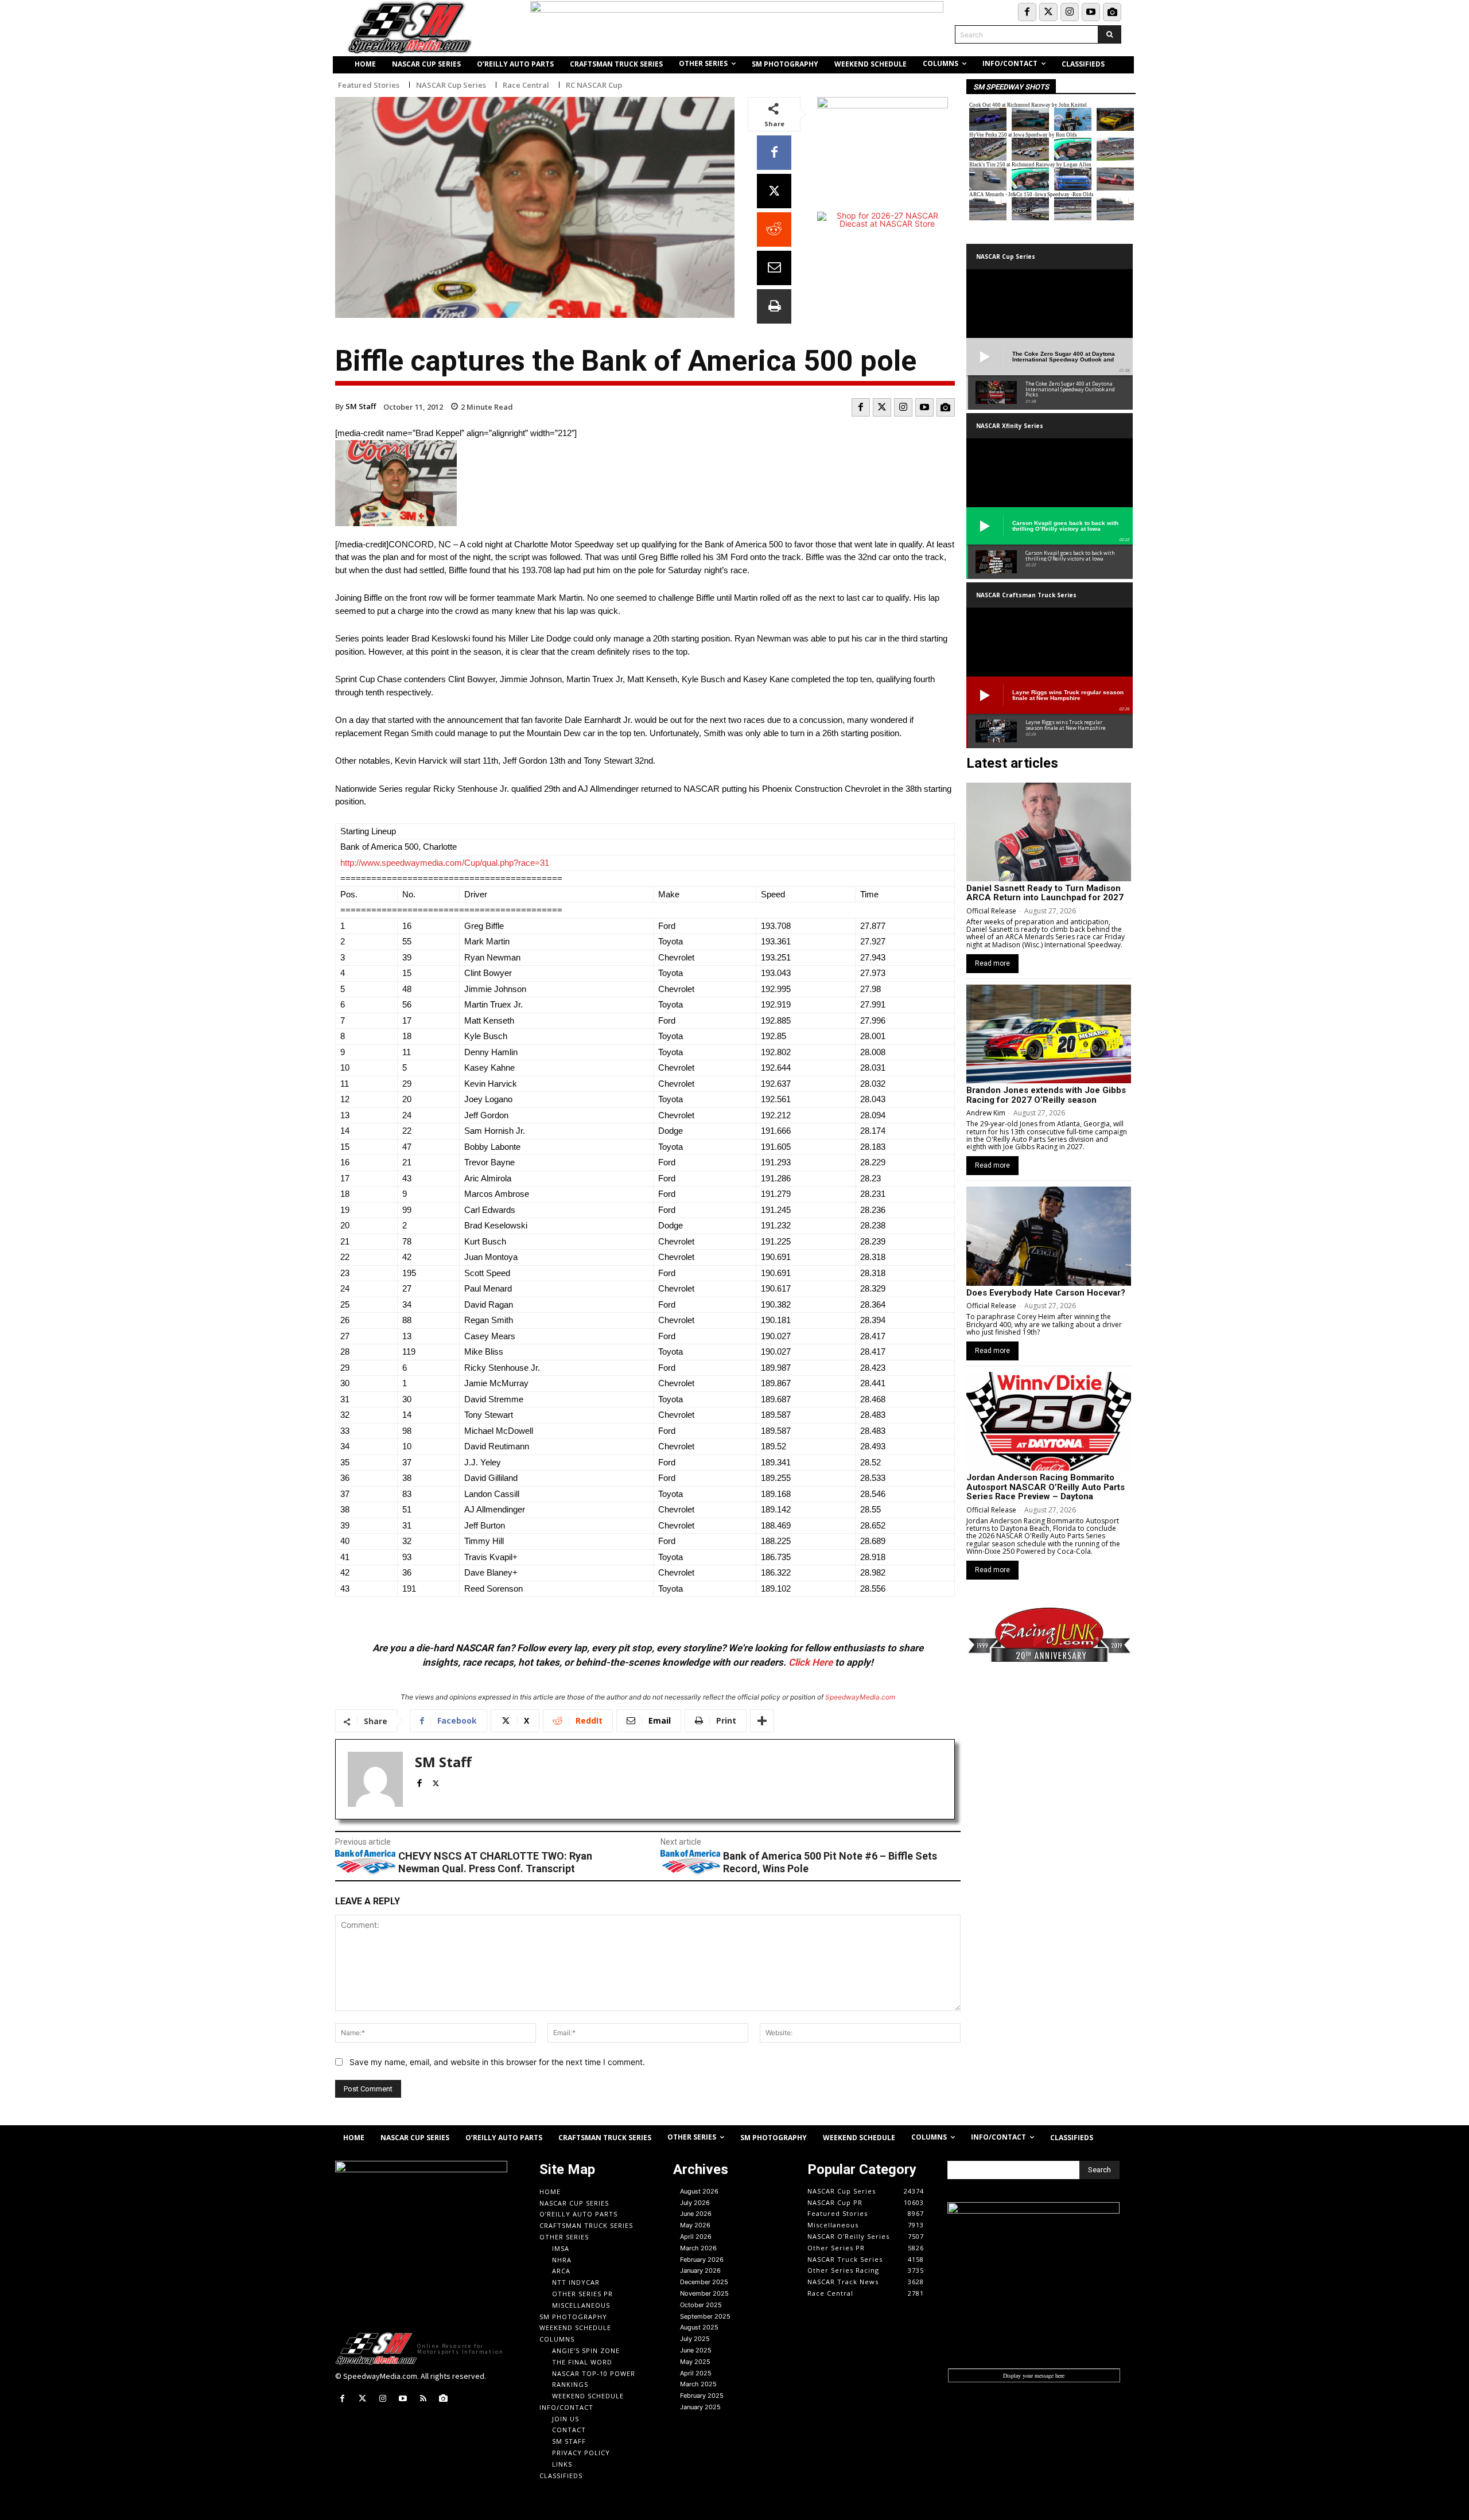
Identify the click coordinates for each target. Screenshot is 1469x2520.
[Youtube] (1091, 12)
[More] (762, 1721)
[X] (774, 191)
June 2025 (696, 2350)
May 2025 (695, 2362)
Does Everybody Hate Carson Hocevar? (1046, 1293)
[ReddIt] (774, 230)
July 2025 (695, 2339)
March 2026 (698, 2248)
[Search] (1109, 34)
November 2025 (704, 2293)
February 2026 (702, 2260)
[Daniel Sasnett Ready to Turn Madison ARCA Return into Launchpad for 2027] (1049, 832)
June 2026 (696, 2214)
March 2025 (698, 2384)
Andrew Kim (986, 1113)
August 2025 (699, 2327)
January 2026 (700, 2270)
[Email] (774, 268)
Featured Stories (369, 85)
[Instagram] (1070, 12)
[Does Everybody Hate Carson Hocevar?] (1049, 1236)
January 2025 (700, 2407)
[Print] (774, 306)
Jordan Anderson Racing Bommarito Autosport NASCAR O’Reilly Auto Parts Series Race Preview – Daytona (1046, 1487)
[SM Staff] (375, 1779)
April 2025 (696, 2373)
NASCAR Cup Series (451, 85)
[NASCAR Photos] (1112, 12)
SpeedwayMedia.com (860, 1697)
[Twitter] (1048, 12)
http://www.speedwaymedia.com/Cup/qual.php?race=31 (445, 863)
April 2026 (696, 2237)
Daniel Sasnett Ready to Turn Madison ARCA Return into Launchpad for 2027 (1045, 893)
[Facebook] (1027, 12)
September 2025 (705, 2316)
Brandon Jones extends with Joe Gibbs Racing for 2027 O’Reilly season (1046, 1095)
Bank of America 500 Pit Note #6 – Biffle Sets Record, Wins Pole (830, 1862)
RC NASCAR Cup (594, 85)
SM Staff (361, 406)
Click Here (811, 1662)
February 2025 (702, 2395)
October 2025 (701, 2305)
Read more (992, 963)
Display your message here (1034, 2375)
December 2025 (704, 2282)
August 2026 (699, 2191)
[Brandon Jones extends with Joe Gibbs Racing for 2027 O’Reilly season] (1049, 1034)
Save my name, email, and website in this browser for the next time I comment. (497, 2062)
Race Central (526, 85)
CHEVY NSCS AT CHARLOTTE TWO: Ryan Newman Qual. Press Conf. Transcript (495, 1862)
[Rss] (423, 2399)
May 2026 (695, 2225)
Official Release (991, 911)
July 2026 (695, 2203)
